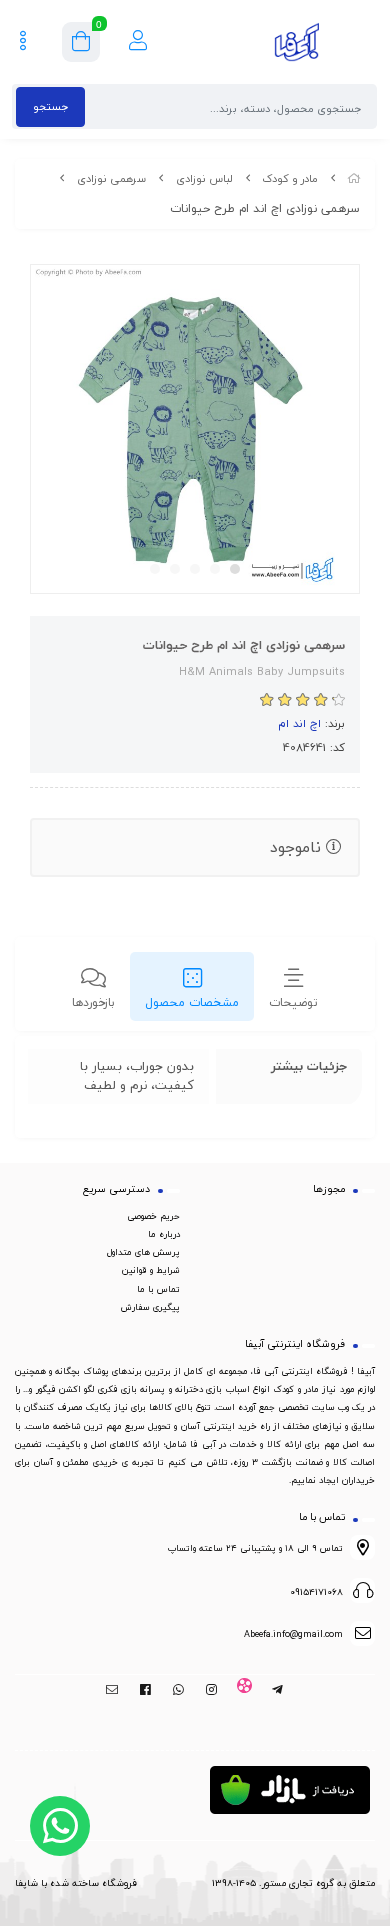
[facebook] (145, 1691)
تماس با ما (158, 1289)
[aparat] (244, 1691)
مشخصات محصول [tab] (192, 1002)
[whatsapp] (178, 1691)
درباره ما (164, 1234)
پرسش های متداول (143, 1252)
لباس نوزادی (204, 178)
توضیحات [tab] (293, 1002)
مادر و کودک (290, 178)
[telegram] (277, 1691)
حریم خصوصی (153, 1216)
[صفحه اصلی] (354, 178)
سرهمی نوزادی (111, 178)
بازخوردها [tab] (93, 1002)
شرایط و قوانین (151, 1270)
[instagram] (211, 1691)
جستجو (50, 106)
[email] (112, 1691)
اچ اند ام (299, 723)
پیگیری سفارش (150, 1307)
